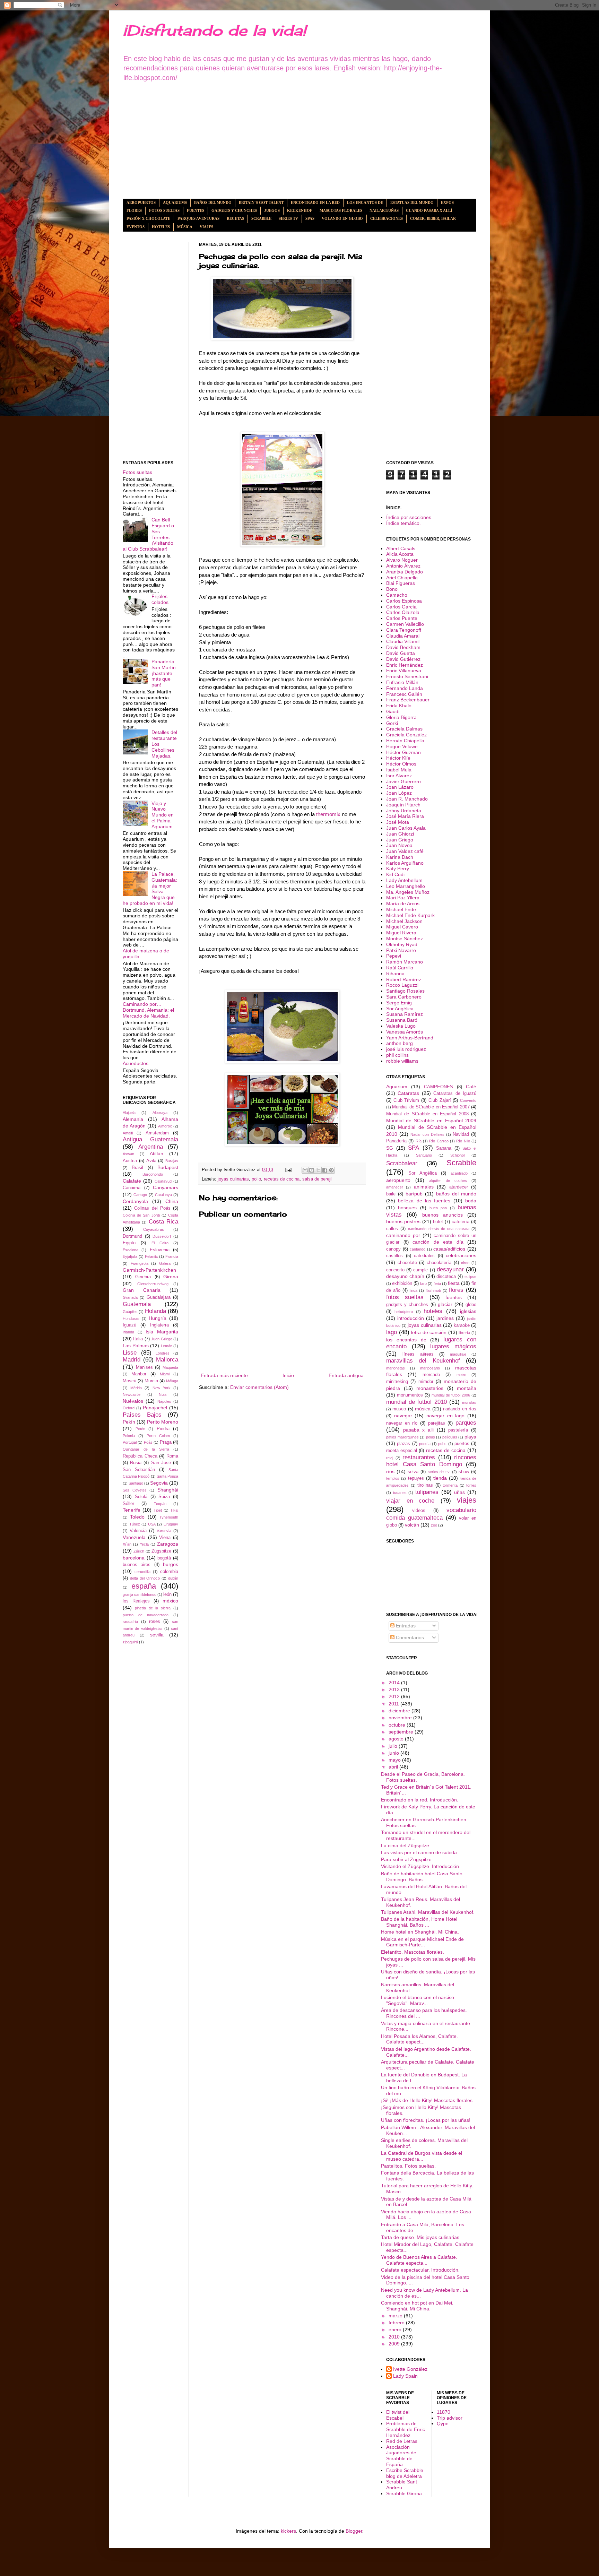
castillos (394, 1256)
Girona (171, 1277)
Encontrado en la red (315, 202)
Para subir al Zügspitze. (407, 1859)
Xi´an (127, 1544)
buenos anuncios (442, 1215)
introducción (411, 1318)
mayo (395, 1760)
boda (471, 1201)
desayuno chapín (405, 1276)
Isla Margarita (162, 1332)
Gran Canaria (142, 1290)
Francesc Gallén (404, 694)
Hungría (158, 1318)
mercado (431, 1375)
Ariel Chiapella (402, 578)
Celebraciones (387, 218)
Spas (310, 218)
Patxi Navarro (401, 950)
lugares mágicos (453, 1346)
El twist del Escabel (398, 2415)
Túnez (135, 1524)
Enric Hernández (405, 665)
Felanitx (151, 1256)
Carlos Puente (402, 618)
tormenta (450, 1485)
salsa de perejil (317, 1179)
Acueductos (136, 1063)
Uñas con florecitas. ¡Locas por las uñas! (426, 2120)
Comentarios (409, 1637)
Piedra (163, 1429)
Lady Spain (405, 2376)
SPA (414, 1148)
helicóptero (404, 1312)
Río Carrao (439, 1141)
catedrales (424, 1256)
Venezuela (134, 1537)
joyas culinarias (233, 1179)
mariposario (430, 1368)
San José (161, 1463)
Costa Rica (163, 1222)
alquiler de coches (448, 1181)
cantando (418, 1249)
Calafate (132, 1181)
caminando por (403, 1235)
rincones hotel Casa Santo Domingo (431, 1461)
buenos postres (403, 1221)
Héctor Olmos (401, 764)
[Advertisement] (299, 140)
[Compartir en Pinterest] (331, 1170)
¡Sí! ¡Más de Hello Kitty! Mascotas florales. (427, 2100)
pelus (431, 1437)
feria (437, 1283)
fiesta (454, 1283)
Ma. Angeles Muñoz (408, 892)
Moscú (129, 1381)
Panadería (396, 1141)
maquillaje (458, 1354)
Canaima (132, 1188)
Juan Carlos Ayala (406, 828)
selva (413, 1472)
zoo (434, 1525)
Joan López (399, 793)
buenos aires (137, 1565)
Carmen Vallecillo (405, 624)
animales (424, 1187)
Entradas (405, 1626)
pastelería (458, 1430)
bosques (407, 1208)
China (172, 1201)
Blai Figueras (401, 583)
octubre (398, 1725)
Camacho (397, 595)
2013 (395, 1689)
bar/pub (414, 1194)
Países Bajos (142, 1415)
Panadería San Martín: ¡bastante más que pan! (164, 673)
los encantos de (406, 1340)
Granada (130, 1297)
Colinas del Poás (152, 1208)
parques (466, 1423)
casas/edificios (449, 1249)
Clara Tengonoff (404, 630)
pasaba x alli (418, 1430)
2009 (395, 2344)
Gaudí (393, 711)
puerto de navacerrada (146, 1615)
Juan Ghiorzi (400, 834)
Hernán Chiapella (405, 741)
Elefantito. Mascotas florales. (413, 1952)
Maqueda (170, 1367)
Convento (468, 1100)
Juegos (272, 210)
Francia (172, 1256)
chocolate (407, 1263)
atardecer (459, 1187)
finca (413, 1290)
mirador (426, 1382)
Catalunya (163, 1195)
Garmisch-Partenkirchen (149, 1270)
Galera (165, 1263)
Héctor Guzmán (403, 752)
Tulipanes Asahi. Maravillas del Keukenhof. (428, 1912)
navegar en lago (445, 1416)
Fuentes (196, 210)
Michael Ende (401, 909)
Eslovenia (160, 1250)
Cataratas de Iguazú (455, 1093)
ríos (390, 1471)
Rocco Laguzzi (402, 985)
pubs (442, 1444)
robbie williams (402, 1061)
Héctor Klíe (398, 758)
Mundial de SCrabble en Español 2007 (431, 1107)
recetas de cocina (282, 1179)
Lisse (130, 1353)
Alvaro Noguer (402, 560)
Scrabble (261, 218)
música (423, 1409)
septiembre (402, 1732)
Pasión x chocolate (148, 218)
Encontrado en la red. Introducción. (420, 1800)
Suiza (164, 1497)
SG (390, 1148)
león (167, 1594)
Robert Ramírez (404, 979)
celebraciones (461, 1255)
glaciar (445, 1304)
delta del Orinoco (145, 1578)
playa (470, 1437)
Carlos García (401, 607)
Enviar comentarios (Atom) (259, 1387)
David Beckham (403, 647)
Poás (148, 1442)
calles (392, 1229)
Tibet (158, 1510)
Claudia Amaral (403, 636)
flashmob (433, 1290)
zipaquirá (130, 1642)
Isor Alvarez (399, 776)
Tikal (174, 1510)
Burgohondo (153, 1174)
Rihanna (395, 974)
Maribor (139, 1374)
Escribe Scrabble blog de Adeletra (405, 2473)
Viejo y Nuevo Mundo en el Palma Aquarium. (163, 815)
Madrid (132, 1360)
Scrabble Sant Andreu (402, 2485)
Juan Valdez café (405, 851)
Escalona (131, 1250)
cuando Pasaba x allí (429, 210)
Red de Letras (402, 2441)
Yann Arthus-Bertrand (410, 1038)
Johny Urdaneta (404, 811)
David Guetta (401, 653)
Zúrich (139, 1551)
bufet (438, 1222)
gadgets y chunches (407, 1305)
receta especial (402, 1451)
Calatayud (163, 1181)
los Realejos (136, 1601)
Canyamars (166, 1187)
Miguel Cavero (402, 927)
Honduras (131, 1319)
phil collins (397, 1055)
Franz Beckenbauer (408, 700)
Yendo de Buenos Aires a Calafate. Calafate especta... (419, 2260)
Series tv (288, 218)
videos (419, 1511)
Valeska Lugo (401, 1026)
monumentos (410, 1395)
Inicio (288, 1375)
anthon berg (400, 1043)
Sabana (444, 1148)
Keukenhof (300, 210)
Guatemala (137, 1304)
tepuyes (416, 1478)
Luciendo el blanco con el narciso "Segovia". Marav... (418, 2000)
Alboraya (160, 1113)
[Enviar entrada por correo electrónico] (288, 1170)
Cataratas (408, 1093)
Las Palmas (136, 1346)
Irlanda (128, 1332)
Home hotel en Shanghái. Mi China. (420, 1932)
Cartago (140, 1195)
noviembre (401, 1718)
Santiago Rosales (405, 991)
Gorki (392, 723)
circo (465, 1263)
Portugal (130, 1442)
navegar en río (402, 1423)
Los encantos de (365, 202)
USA (152, 1524)
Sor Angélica (400, 1009)
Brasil (137, 1168)
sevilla (157, 1635)
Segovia (159, 1483)
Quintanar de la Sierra (146, 1449)
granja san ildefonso (140, 1594)
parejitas (437, 1423)
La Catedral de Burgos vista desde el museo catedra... (422, 2156)
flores (456, 1290)
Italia (138, 1339)
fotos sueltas (405, 1297)
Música (185, 227)
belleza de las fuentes (424, 1201)
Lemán (167, 1346)
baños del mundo (456, 1194)
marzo (396, 2316)
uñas (459, 1492)
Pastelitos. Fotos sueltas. (408, 2166)
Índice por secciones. (409, 517)
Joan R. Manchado (407, 799)
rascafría (130, 1622)
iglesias (468, 1311)
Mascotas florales (341, 210)
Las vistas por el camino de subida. (420, 1852)
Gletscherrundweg (153, 1284)
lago (392, 1332)
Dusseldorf (162, 1236)
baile (391, 1194)
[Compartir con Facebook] (325, 1170)
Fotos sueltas (164, 210)
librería (464, 1333)
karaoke (462, 1325)
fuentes (454, 1297)
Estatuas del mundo (412, 202)
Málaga (172, 1381)
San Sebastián (139, 1470)
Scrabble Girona (404, 2493)
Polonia (129, 1436)
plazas (403, 1444)
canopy (393, 1249)
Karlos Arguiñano (405, 863)
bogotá (164, 1558)
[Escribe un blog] (312, 1170)
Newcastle (132, 1394)
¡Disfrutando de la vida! (214, 30)
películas (450, 1437)
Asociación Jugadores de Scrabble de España (401, 2456)
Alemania (133, 1119)
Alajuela (129, 1113)
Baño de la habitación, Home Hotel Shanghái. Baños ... (419, 1922)
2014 (395, 1683)
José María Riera (405, 816)
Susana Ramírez (405, 1014)
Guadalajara (159, 1297)
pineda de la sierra (153, 1608)
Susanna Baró (402, 1020)
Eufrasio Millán (402, 682)
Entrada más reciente (224, 1375)
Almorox (165, 1126)
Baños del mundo (213, 202)
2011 (394, 1704)
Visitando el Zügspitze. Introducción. (421, 1866)
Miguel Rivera (401, 933)
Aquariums (175, 202)
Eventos (136, 227)
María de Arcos (403, 904)
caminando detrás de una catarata (439, 1229)
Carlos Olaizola (403, 612)
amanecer (395, 1187)
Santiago (136, 1483)
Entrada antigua (346, 1375)
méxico (170, 1601)
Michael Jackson (404, 921)
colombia (169, 1572)
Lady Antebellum (404, 880)
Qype (443, 2423)
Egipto (129, 1243)
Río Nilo (463, 1141)
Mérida (136, 1388)
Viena (165, 1538)
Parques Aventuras (198, 218)
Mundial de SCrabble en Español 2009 (431, 1121)
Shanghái (168, 1490)
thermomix (328, 814)
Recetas (235, 218)
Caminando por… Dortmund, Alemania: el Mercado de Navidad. (148, 1010)
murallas (469, 1402)
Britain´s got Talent (261, 202)
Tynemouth (169, 1517)
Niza (163, 1394)
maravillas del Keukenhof (423, 1361)
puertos (462, 1444)
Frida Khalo (399, 706)
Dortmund (132, 1236)
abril (394, 1767)
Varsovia (164, 1531)
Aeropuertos (141, 202)
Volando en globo (342, 218)
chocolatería (439, 1263)
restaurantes (419, 1457)
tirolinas (425, 1485)
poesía (425, 1444)
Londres (163, 1353)
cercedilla (142, 1572)
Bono (392, 589)
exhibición (402, 1283)
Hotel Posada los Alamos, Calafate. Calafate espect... (419, 2039)
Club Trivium (406, 1100)
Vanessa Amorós (405, 1032)
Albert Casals (401, 548)
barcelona (134, 1558)
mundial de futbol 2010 (416, 1402)
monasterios (430, 1388)
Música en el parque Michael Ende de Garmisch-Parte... (422, 1942)
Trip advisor (450, 2418)
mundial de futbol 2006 (451, 1395)
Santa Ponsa (167, 1476)
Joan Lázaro (400, 787)
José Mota (398, 822)
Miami (165, 1374)
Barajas (172, 1161)
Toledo (137, 1517)
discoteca (446, 1277)
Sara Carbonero (404, 997)
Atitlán (157, 1153)
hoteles (433, 1311)
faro (423, 1283)
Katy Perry (398, 868)
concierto (395, 1270)
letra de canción (429, 1332)
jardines (445, 1318)
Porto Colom (158, 1436)
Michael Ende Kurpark (410, 915)
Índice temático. (403, 523)
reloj (390, 1458)
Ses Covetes (135, 1490)
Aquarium (397, 1087)
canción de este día (438, 1242)
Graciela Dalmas (404, 729)
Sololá (141, 1497)
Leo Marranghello (406, 886)
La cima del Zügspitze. (406, 1845)
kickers (288, 2531)
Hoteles (161, 227)
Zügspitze (161, 1551)
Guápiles (130, 1312)
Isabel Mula (399, 770)
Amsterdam (157, 1133)
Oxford (129, 1408)
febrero (397, 2323)
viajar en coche (410, 1501)
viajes (467, 1500)
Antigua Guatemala (150, 1139)
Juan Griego (162, 1339)
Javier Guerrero (403, 781)
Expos (447, 202)
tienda (440, 1478)
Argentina (151, 1147)
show (464, 1472)
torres (471, 1485)
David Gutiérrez (403, 659)
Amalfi (128, 1133)
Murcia (151, 1381)
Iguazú (129, 1325)
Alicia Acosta (400, 554)
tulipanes (427, 1492)
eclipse (470, 1277)
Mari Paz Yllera (403, 898)
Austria (130, 1161)
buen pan (438, 1208)
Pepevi (394, 956)
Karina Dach (400, 857)
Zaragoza (168, 1544)
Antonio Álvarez (403, 566)
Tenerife (132, 1510)
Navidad (461, 1134)
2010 (395, 2337)
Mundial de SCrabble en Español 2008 (427, 1114)
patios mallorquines (402, 1437)
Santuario (424, 1155)
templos (393, 1478)
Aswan (128, 1154)
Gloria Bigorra (401, 717)
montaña (467, 1388)
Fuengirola (140, 1263)
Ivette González (410, 2369)
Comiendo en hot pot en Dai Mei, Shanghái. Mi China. (417, 2306)
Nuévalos (133, 1401)
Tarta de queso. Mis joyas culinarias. (421, 2237)
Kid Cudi (395, 874)
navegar (403, 1416)
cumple (420, 1270)
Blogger (354, 2531)
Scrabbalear (402, 1163)
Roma (172, 1456)
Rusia (136, 1463)
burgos (171, 1564)
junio (394, 1753)
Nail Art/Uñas (384, 210)
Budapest (168, 1167)
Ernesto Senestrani (407, 676)
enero (396, 2329)
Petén (140, 1429)
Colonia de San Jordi (141, 1215)
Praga (166, 1442)
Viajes (206, 227)
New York (162, 1388)
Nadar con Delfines (427, 1134)
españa (144, 1586)
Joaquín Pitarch (403, 805)
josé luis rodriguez (406, 1049)
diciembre (400, 1711)
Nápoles (164, 1401)
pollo (256, 1179)
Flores (134, 210)
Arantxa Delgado (405, 572)
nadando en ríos (460, 1409)
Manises (144, 1367)
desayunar (450, 1269)
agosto (397, 1739)
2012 (395, 1696)
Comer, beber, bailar (433, 218)
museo (399, 1409)
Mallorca (167, 1360)
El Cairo (160, 1243)
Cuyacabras (154, 1229)
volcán (412, 1525)
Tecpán (160, 1504)
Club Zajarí (440, 1100)
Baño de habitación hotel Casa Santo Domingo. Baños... (422, 1877)
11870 (444, 2412)
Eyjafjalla (130, 1256)
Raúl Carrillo (400, 968)
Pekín (129, 1422)
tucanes (400, 1493)
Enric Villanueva (404, 671)
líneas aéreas (418, 1354)
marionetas (396, 1368)
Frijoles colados (160, 599)
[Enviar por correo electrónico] (305, 1170)
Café (471, 1087)
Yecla (144, 1544)
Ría (419, 1141)
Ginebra (143, 1277)
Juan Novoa (399, 845)
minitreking (397, 1382)
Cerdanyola (135, 1201)
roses (155, 1622)
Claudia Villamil (403, 641)
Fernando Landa (405, 688)
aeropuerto (398, 1180)
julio (394, 1746)
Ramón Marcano (405, 962)
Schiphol (457, 1155)
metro (461, 1375)
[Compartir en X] (318, 1170)
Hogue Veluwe (402, 746)
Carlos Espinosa (404, 601)
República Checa (140, 1456)
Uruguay (171, 1524)
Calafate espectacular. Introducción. (420, 2270)
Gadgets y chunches (234, 210)
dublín (173, 1578)
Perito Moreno (163, 1422)
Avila (151, 1161)
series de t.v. (439, 1472)
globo (471, 1305)
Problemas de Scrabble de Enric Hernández (406, 2429)
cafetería (461, 1222)
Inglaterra (159, 1325)
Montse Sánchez (405, 939)
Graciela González (406, 735)
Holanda (155, 1311)
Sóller (128, 1504)
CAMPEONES (439, 1087)
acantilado (459, 1173)
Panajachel (155, 1408)
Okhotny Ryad (402, 944)
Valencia (138, 1531)
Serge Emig (399, 1003)
